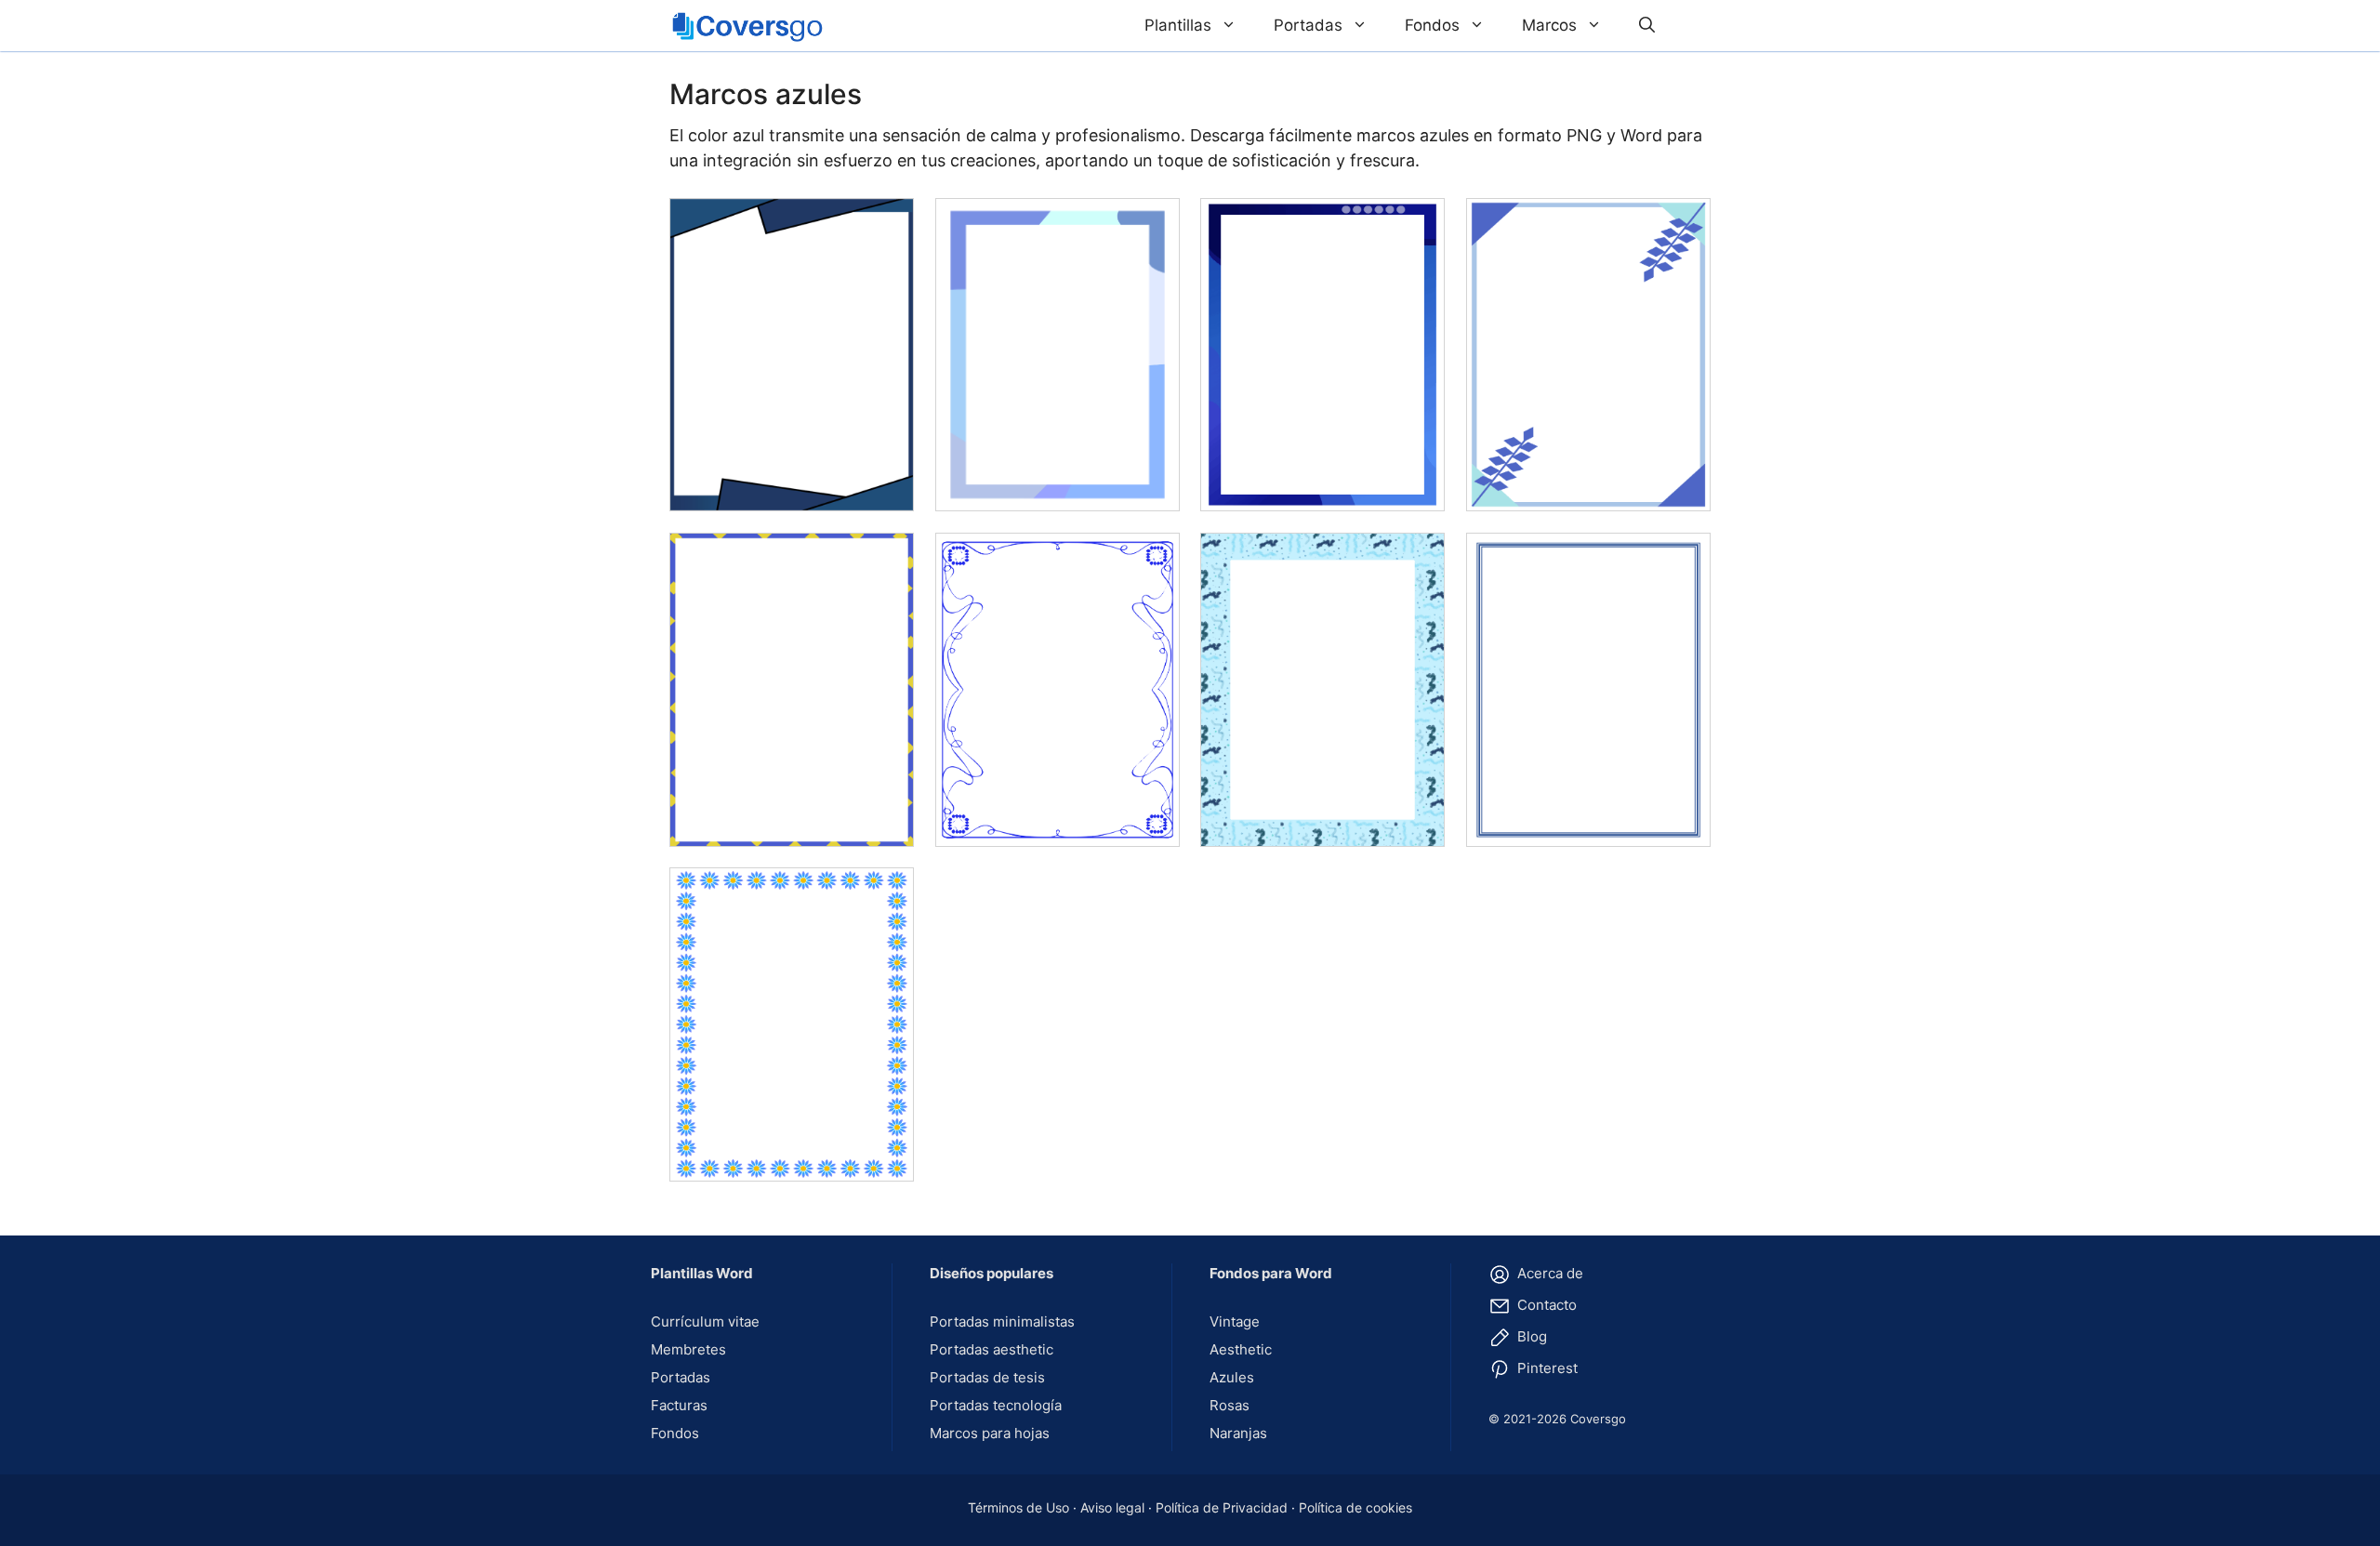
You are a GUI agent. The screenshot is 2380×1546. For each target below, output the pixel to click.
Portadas (1308, 25)
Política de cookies (1355, 1507)
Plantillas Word (702, 1273)
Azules (1232, 1377)
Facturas (679, 1405)
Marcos (1549, 25)
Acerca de (1548, 1273)
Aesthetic (1241, 1349)
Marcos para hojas (990, 1433)
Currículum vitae (705, 1321)
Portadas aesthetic (992, 1349)
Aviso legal (1112, 1507)
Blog (1530, 1336)
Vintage (1235, 1321)
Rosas (1230, 1405)
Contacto (1545, 1305)
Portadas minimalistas (1002, 1321)
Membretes (688, 1349)
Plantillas (1178, 25)
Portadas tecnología (996, 1405)
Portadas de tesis (987, 1377)
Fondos (1432, 25)
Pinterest (1546, 1368)
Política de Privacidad (1222, 1507)
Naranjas (1238, 1433)
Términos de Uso (1018, 1507)
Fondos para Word (1271, 1273)
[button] (1647, 26)
